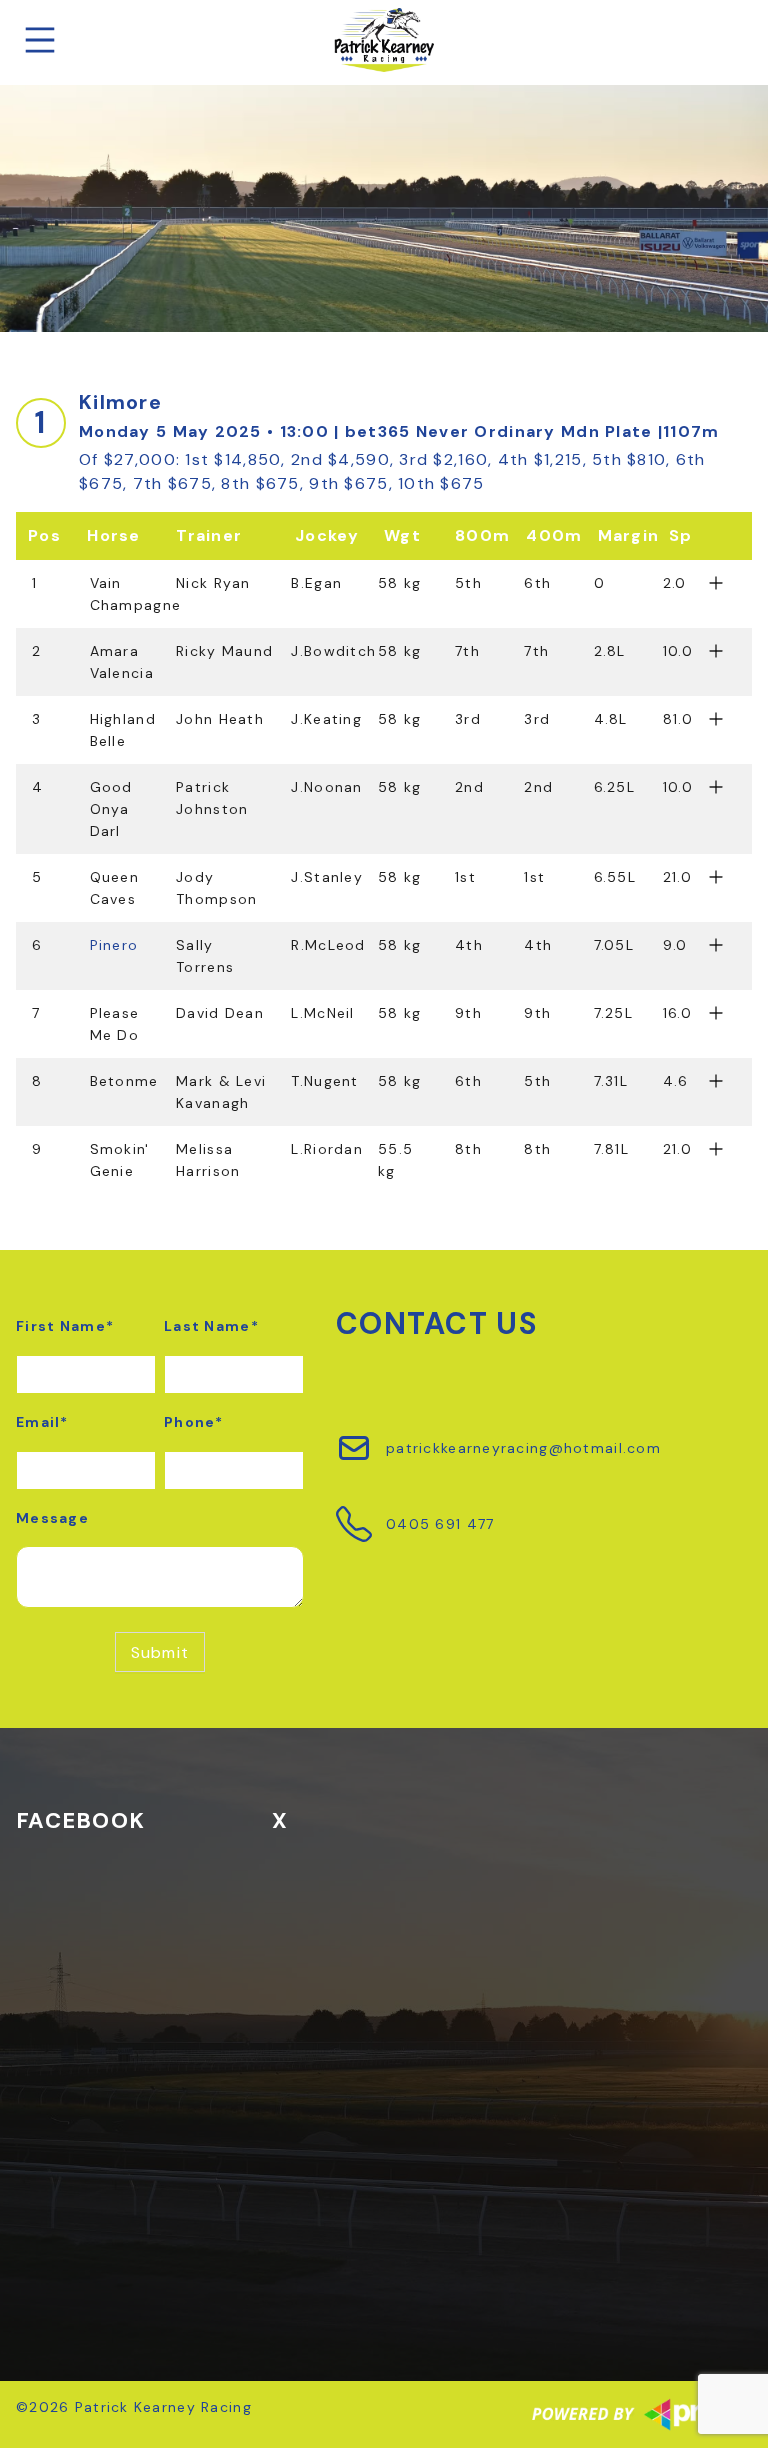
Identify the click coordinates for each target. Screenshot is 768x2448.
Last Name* (211, 1326)
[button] (384, 594)
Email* (42, 1422)
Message (52, 1518)
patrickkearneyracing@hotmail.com (523, 1448)
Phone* (194, 1422)
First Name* (65, 1326)
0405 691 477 (440, 1524)
